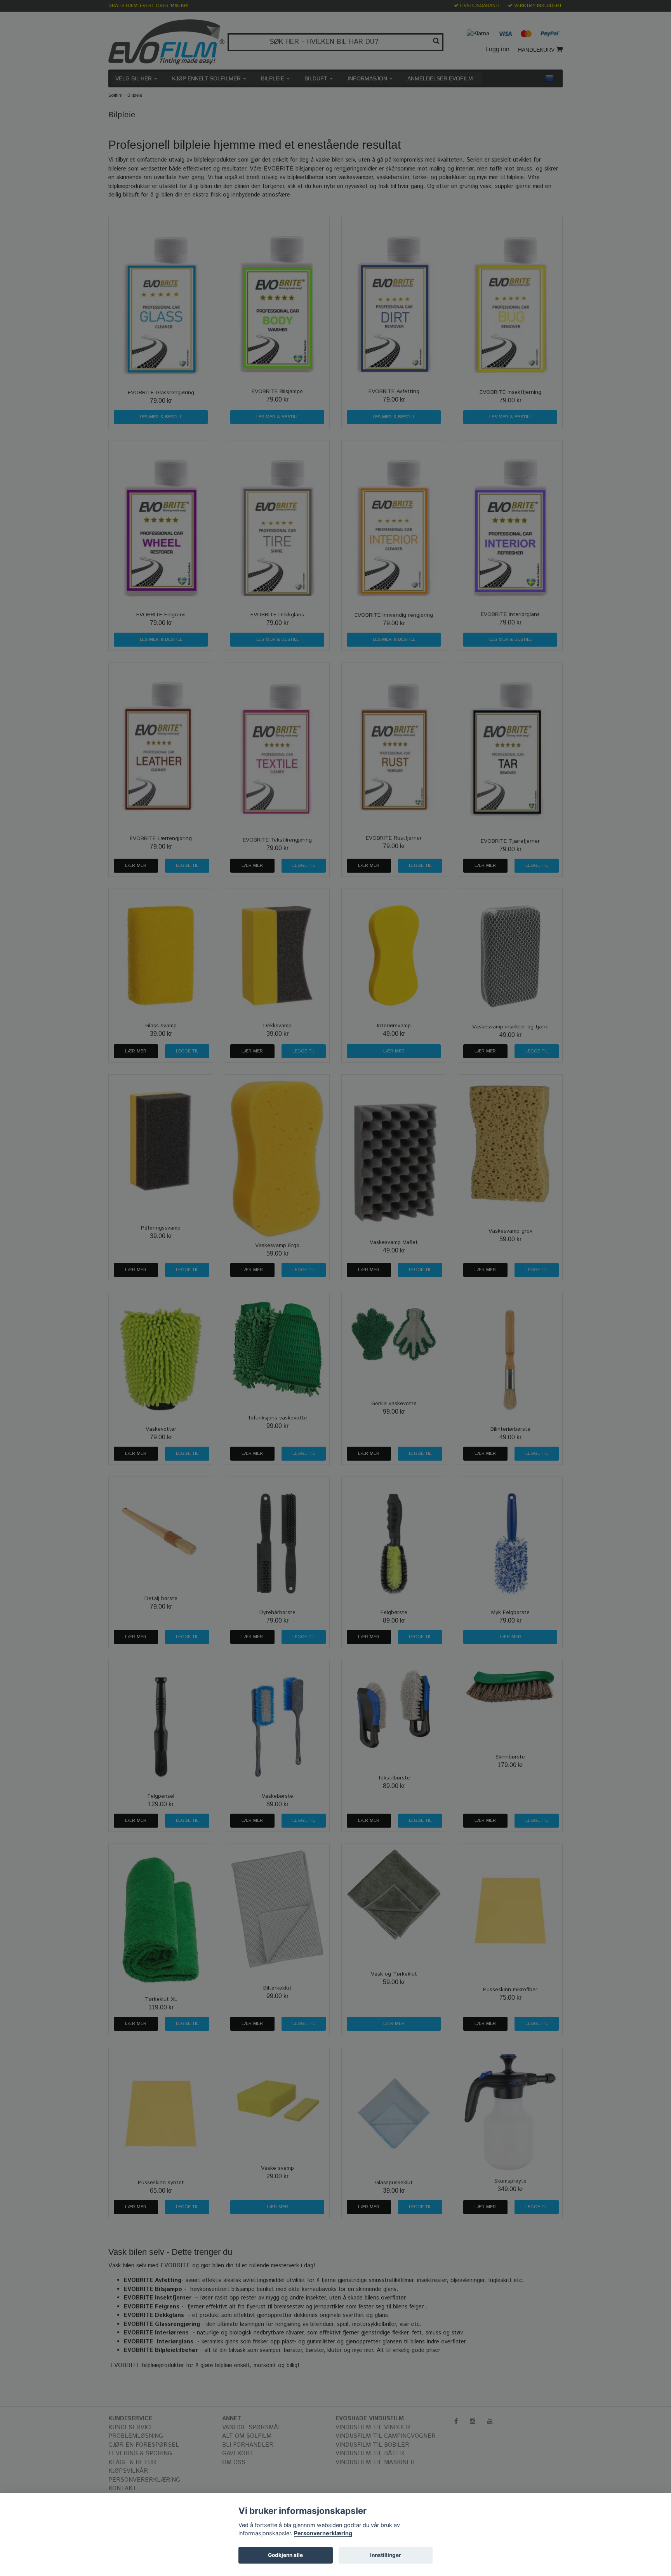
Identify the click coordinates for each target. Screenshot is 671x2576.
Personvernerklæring (323, 2533)
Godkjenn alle (285, 2555)
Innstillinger (386, 2555)
